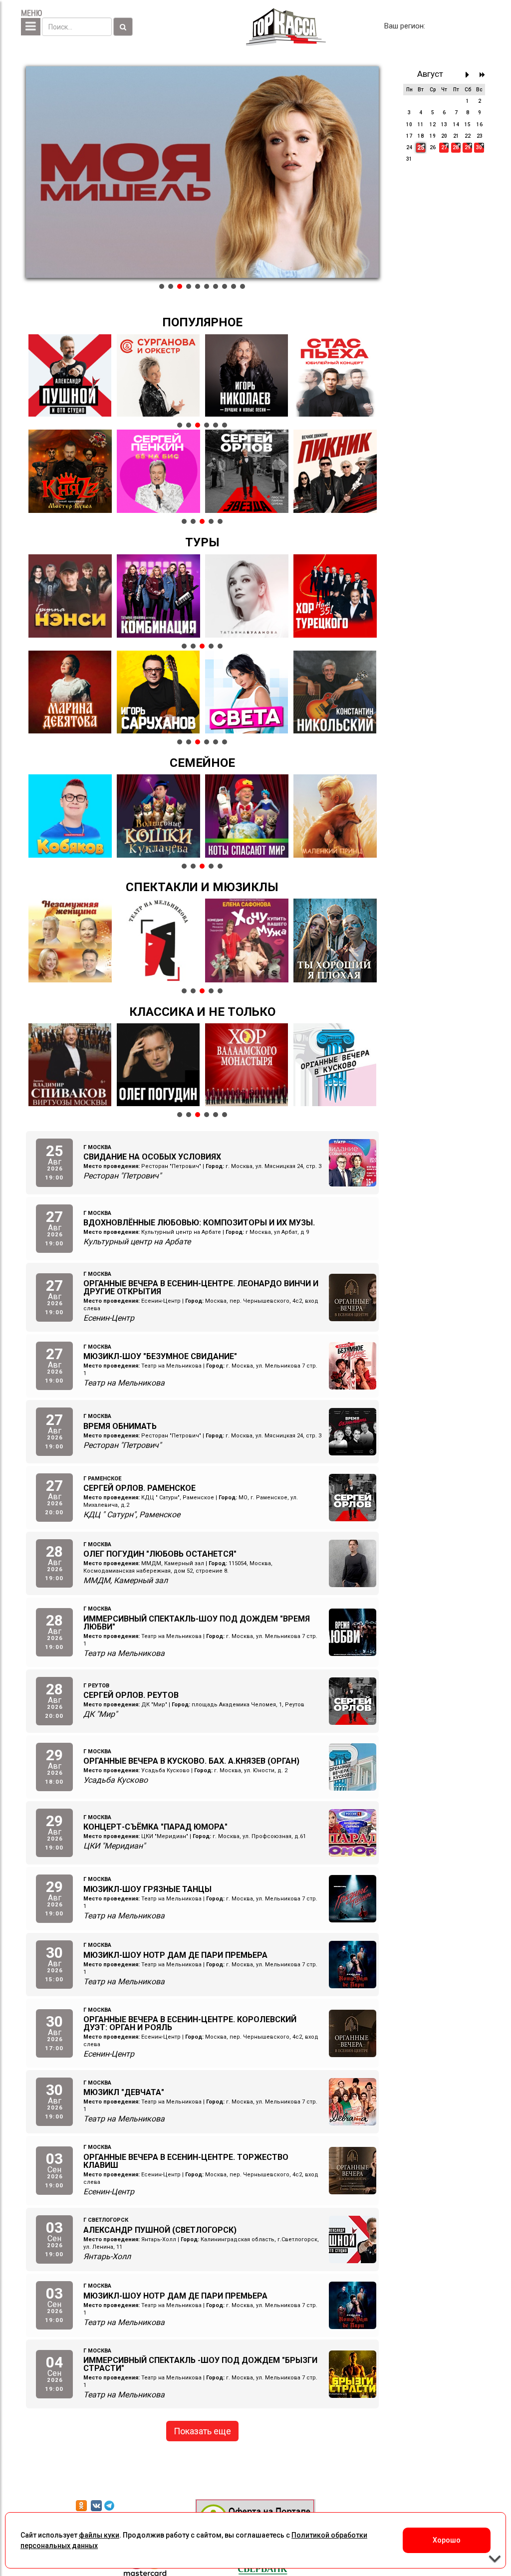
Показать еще (202, 2431)
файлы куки (99, 2535)
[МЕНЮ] (31, 27)
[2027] (482, 75)
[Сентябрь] (470, 75)
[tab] (162, 286)
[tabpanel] (202, 172)
